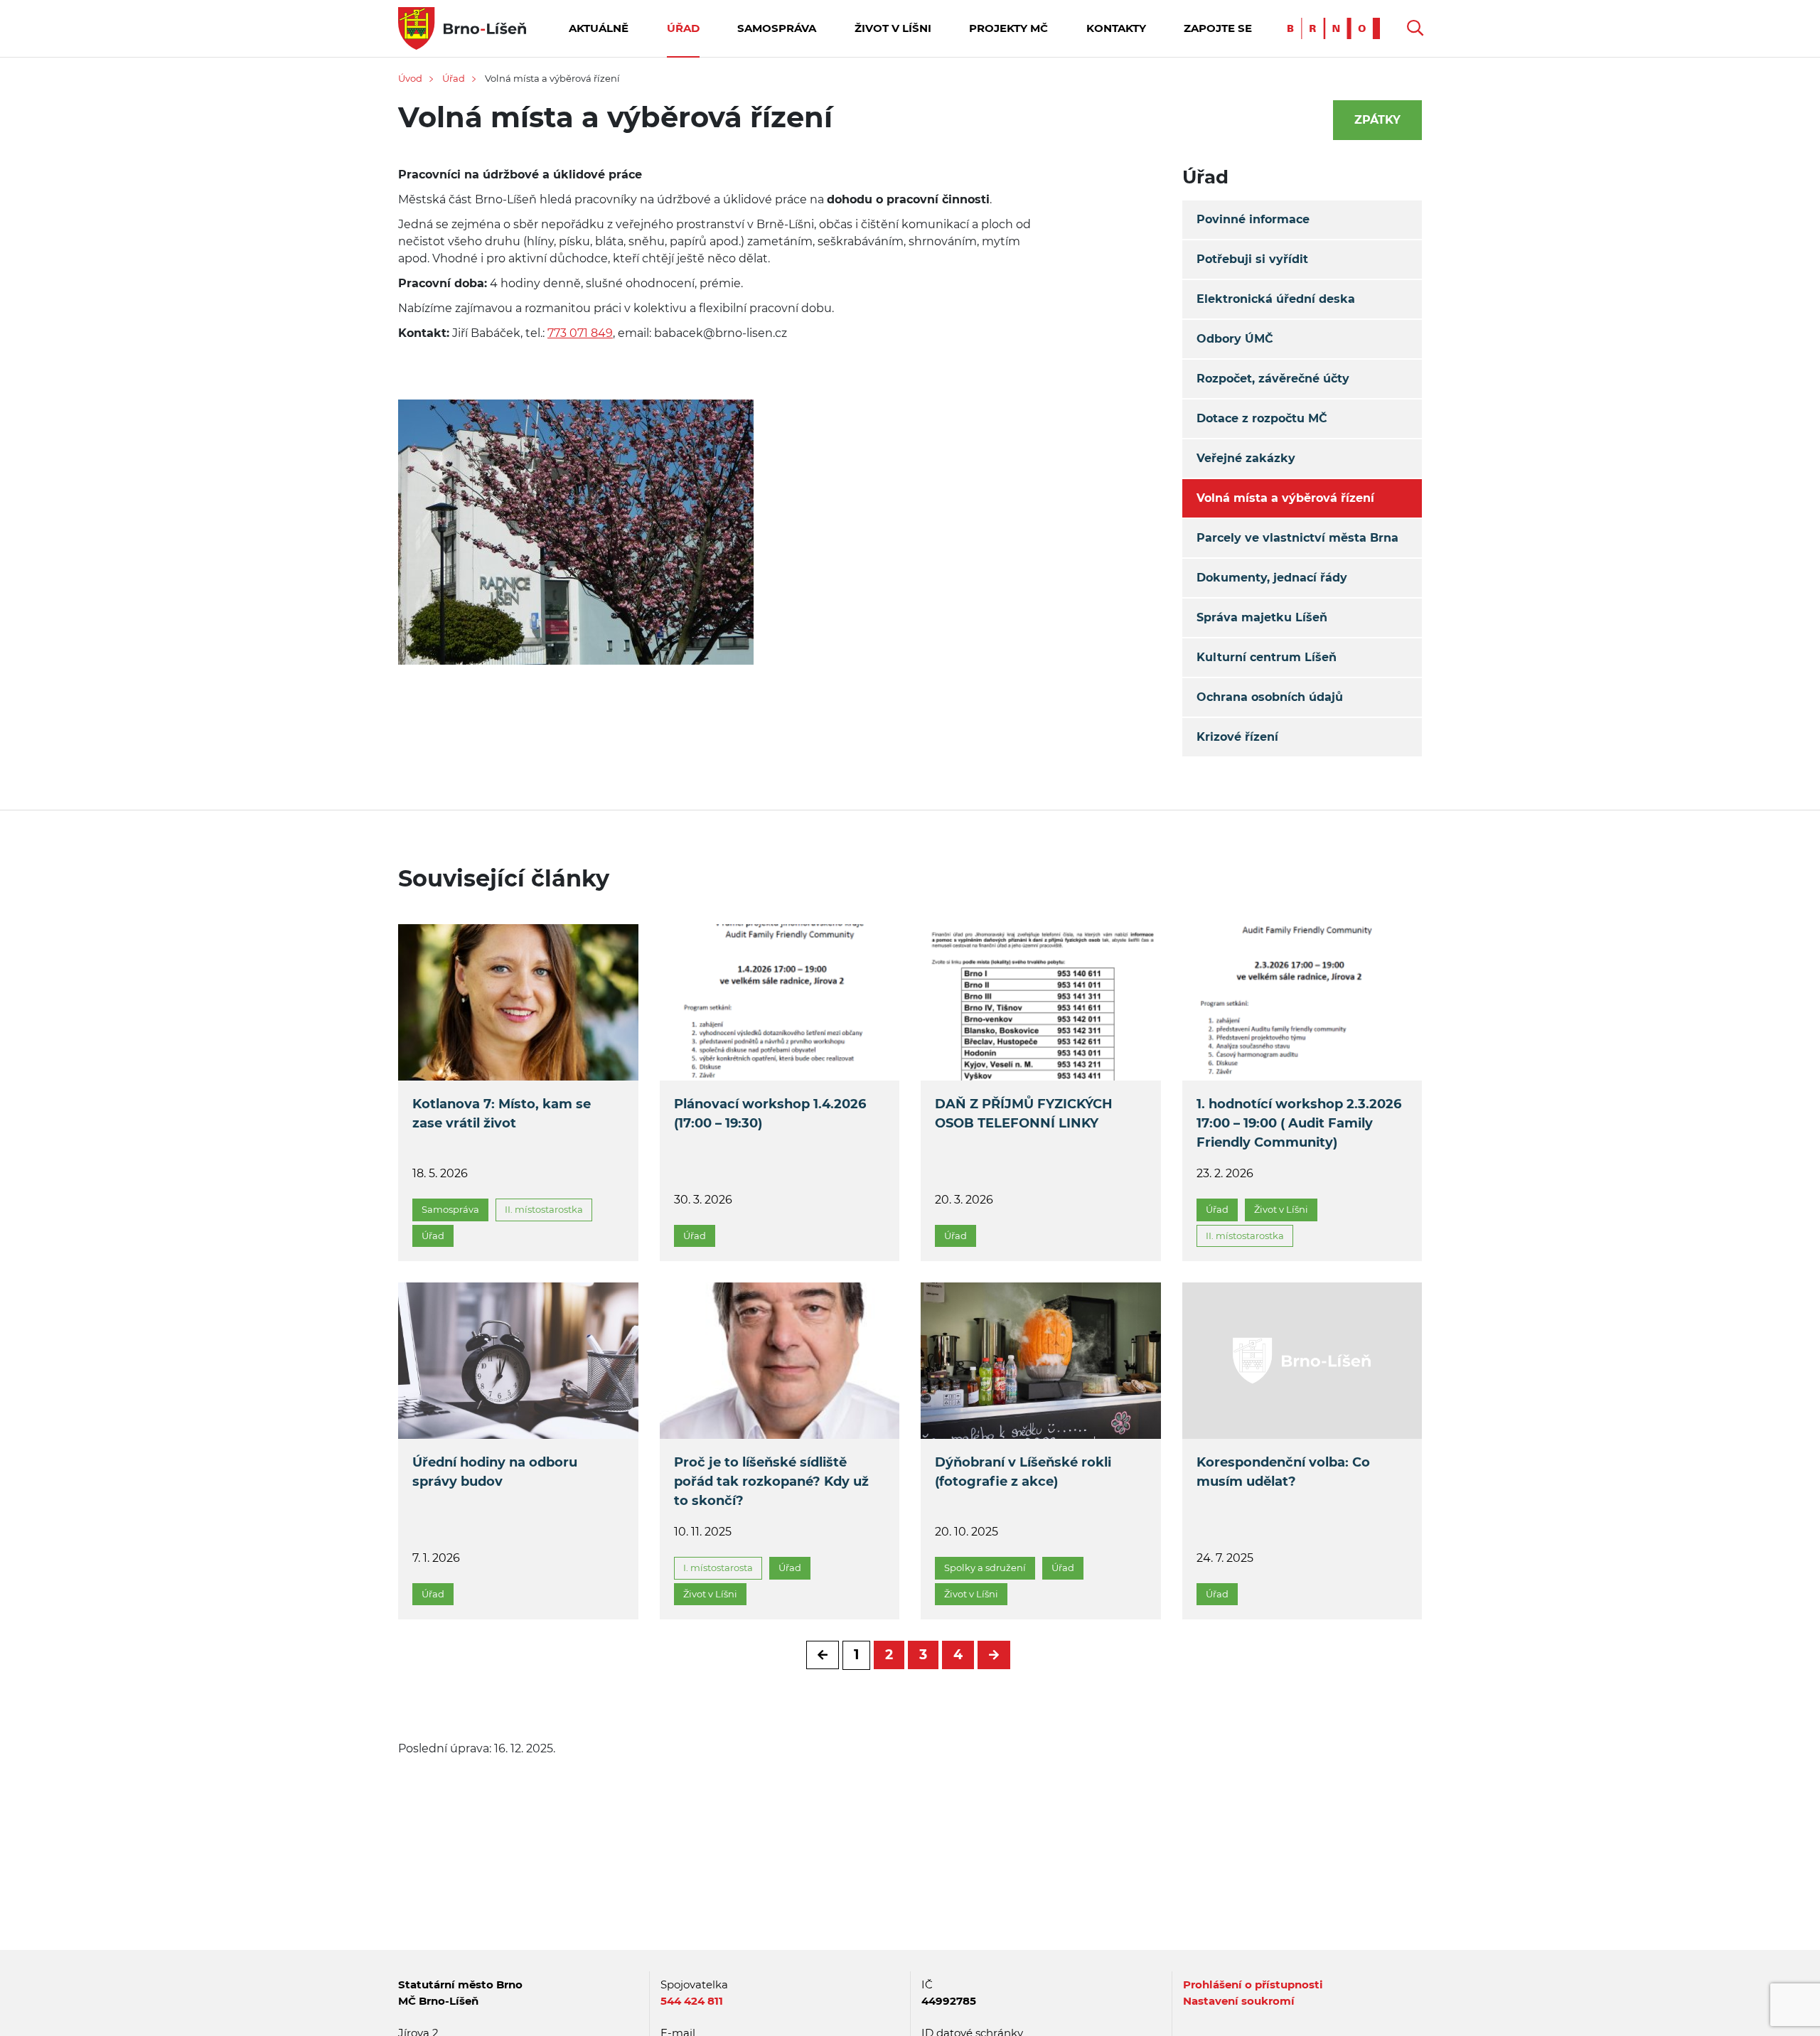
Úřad (683, 28)
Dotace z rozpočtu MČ (1262, 418)
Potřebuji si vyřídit (1252, 259)
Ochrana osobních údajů (1270, 697)
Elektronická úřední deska (1276, 299)
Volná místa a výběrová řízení (1285, 498)
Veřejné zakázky (1246, 458)
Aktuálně (599, 28)
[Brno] (1337, 27)
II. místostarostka (544, 1209)
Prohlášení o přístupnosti (1253, 1984)
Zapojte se (1218, 28)
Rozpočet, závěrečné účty (1273, 379)
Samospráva (777, 28)
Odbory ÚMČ (1235, 339)
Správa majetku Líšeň (1262, 617)
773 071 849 (580, 333)
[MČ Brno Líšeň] (462, 27)
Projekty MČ (1008, 28)
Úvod (410, 78)
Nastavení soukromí (1239, 2001)
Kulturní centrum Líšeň (1267, 657)
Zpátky (1377, 120)
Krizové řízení (1237, 737)
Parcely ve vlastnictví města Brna (1297, 538)
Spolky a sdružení (985, 1568)
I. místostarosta (718, 1568)
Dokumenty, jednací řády (1272, 578)
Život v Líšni (893, 28)
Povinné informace (1253, 219)
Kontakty (1116, 28)
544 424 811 (692, 2001)
